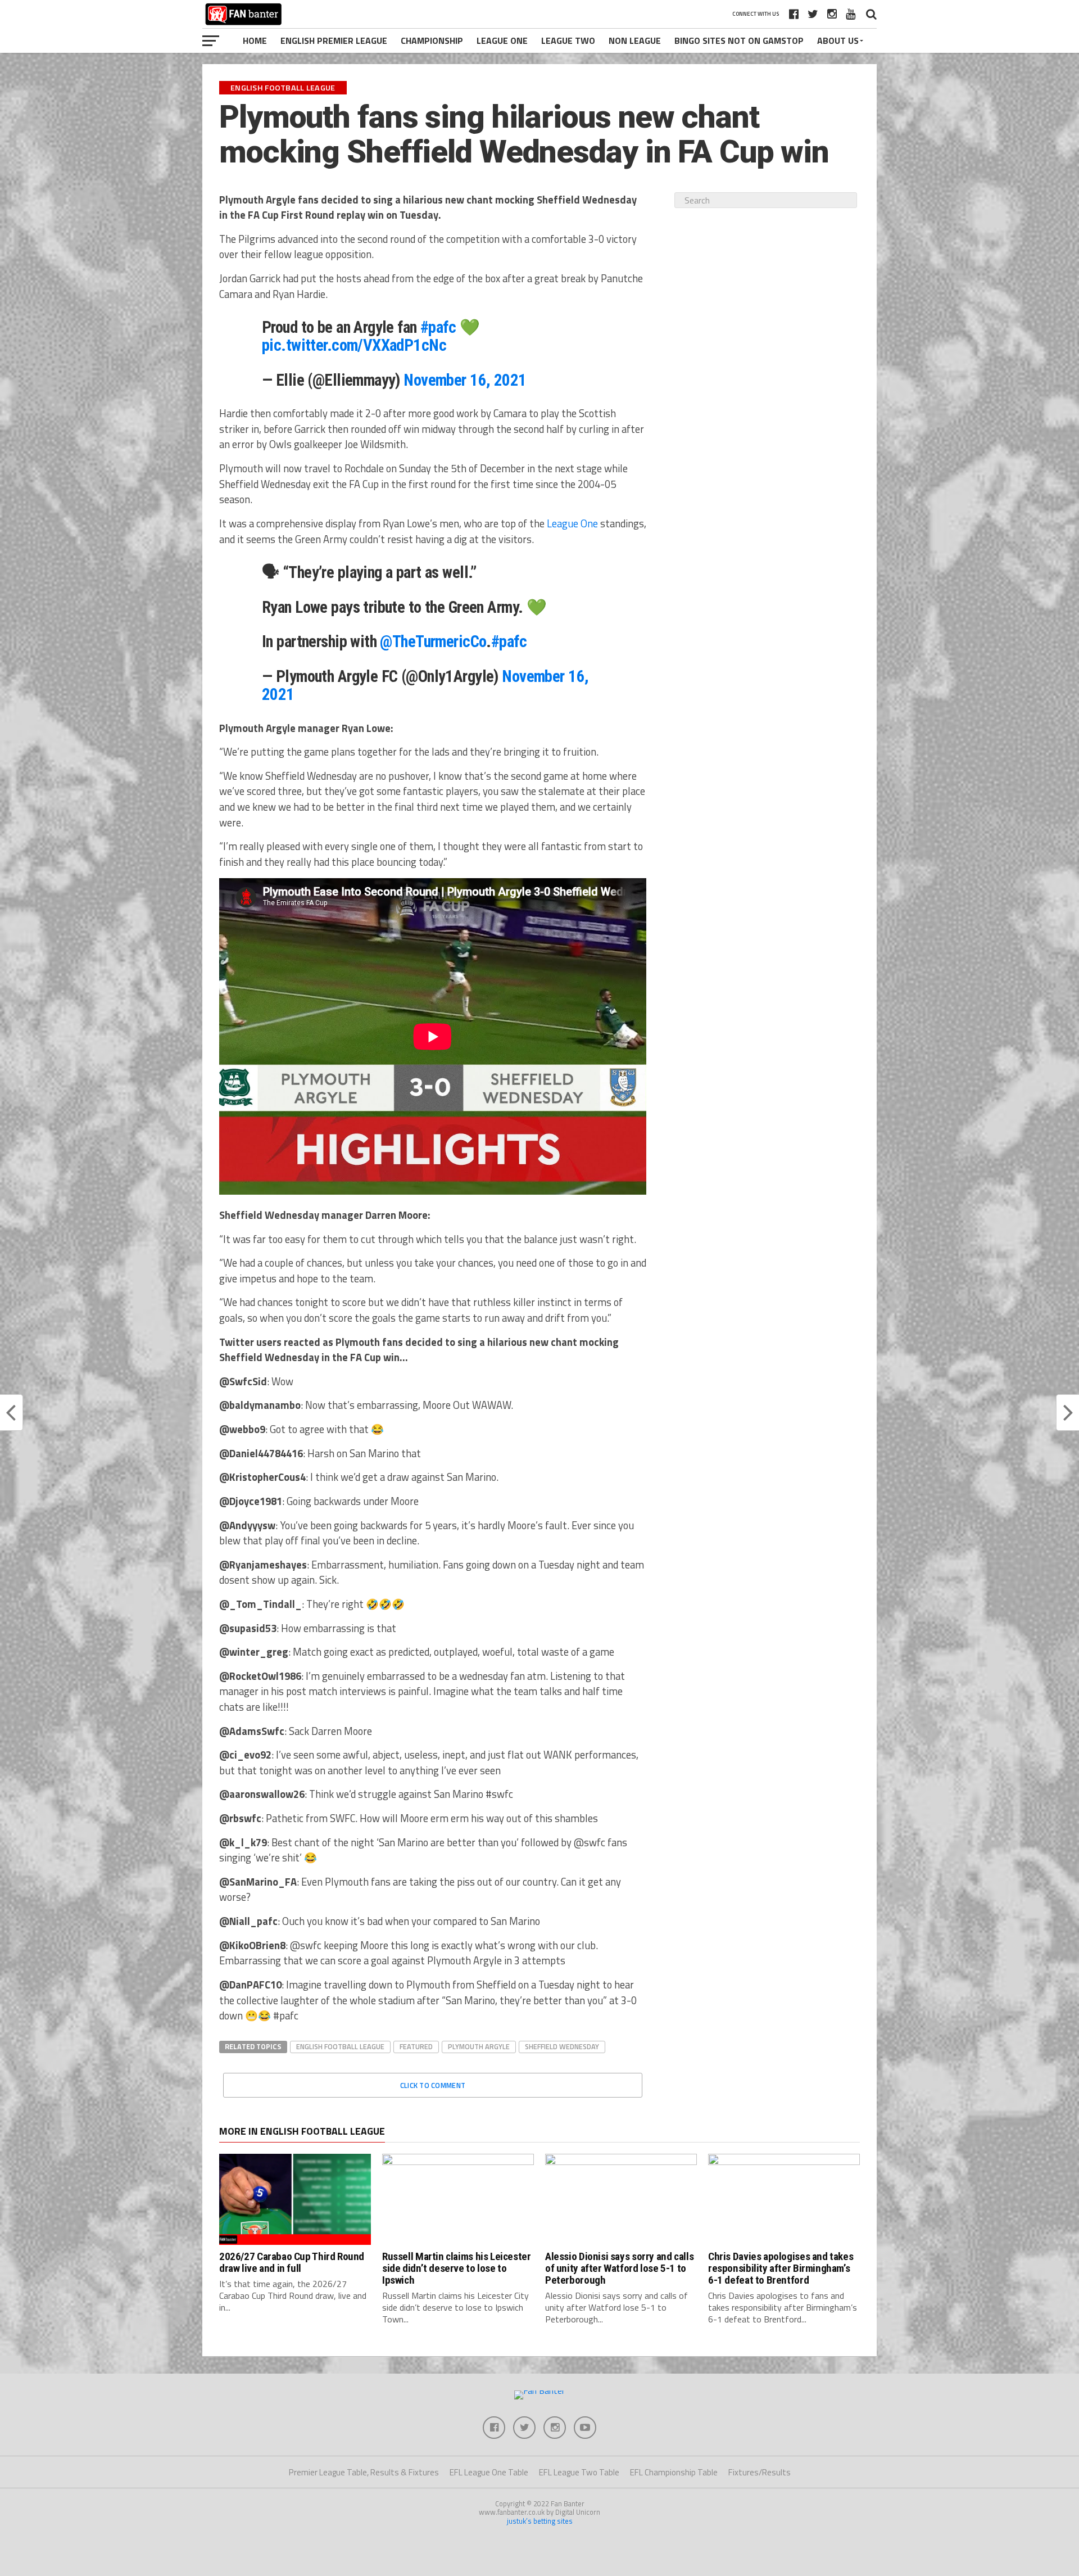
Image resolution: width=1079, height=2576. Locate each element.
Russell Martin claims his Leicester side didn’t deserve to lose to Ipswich (457, 2268)
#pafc (438, 327)
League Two (568, 40)
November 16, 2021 (465, 380)
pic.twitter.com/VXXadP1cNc (354, 345)
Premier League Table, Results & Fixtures (364, 2472)
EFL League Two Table (579, 2472)
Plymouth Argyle (479, 2046)
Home (255, 40)
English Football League (340, 2046)
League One (502, 40)
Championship (432, 40)
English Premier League (334, 40)
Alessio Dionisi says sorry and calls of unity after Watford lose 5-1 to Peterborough (619, 2268)
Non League (635, 40)
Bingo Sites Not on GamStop (739, 40)
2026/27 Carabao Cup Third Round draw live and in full (292, 2262)
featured (416, 2046)
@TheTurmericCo (433, 641)
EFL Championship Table (674, 2472)
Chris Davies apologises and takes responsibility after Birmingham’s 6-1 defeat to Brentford (781, 2268)
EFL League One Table (489, 2472)
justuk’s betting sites (540, 2521)
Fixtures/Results (760, 2472)
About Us (838, 40)
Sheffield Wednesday (562, 2046)
